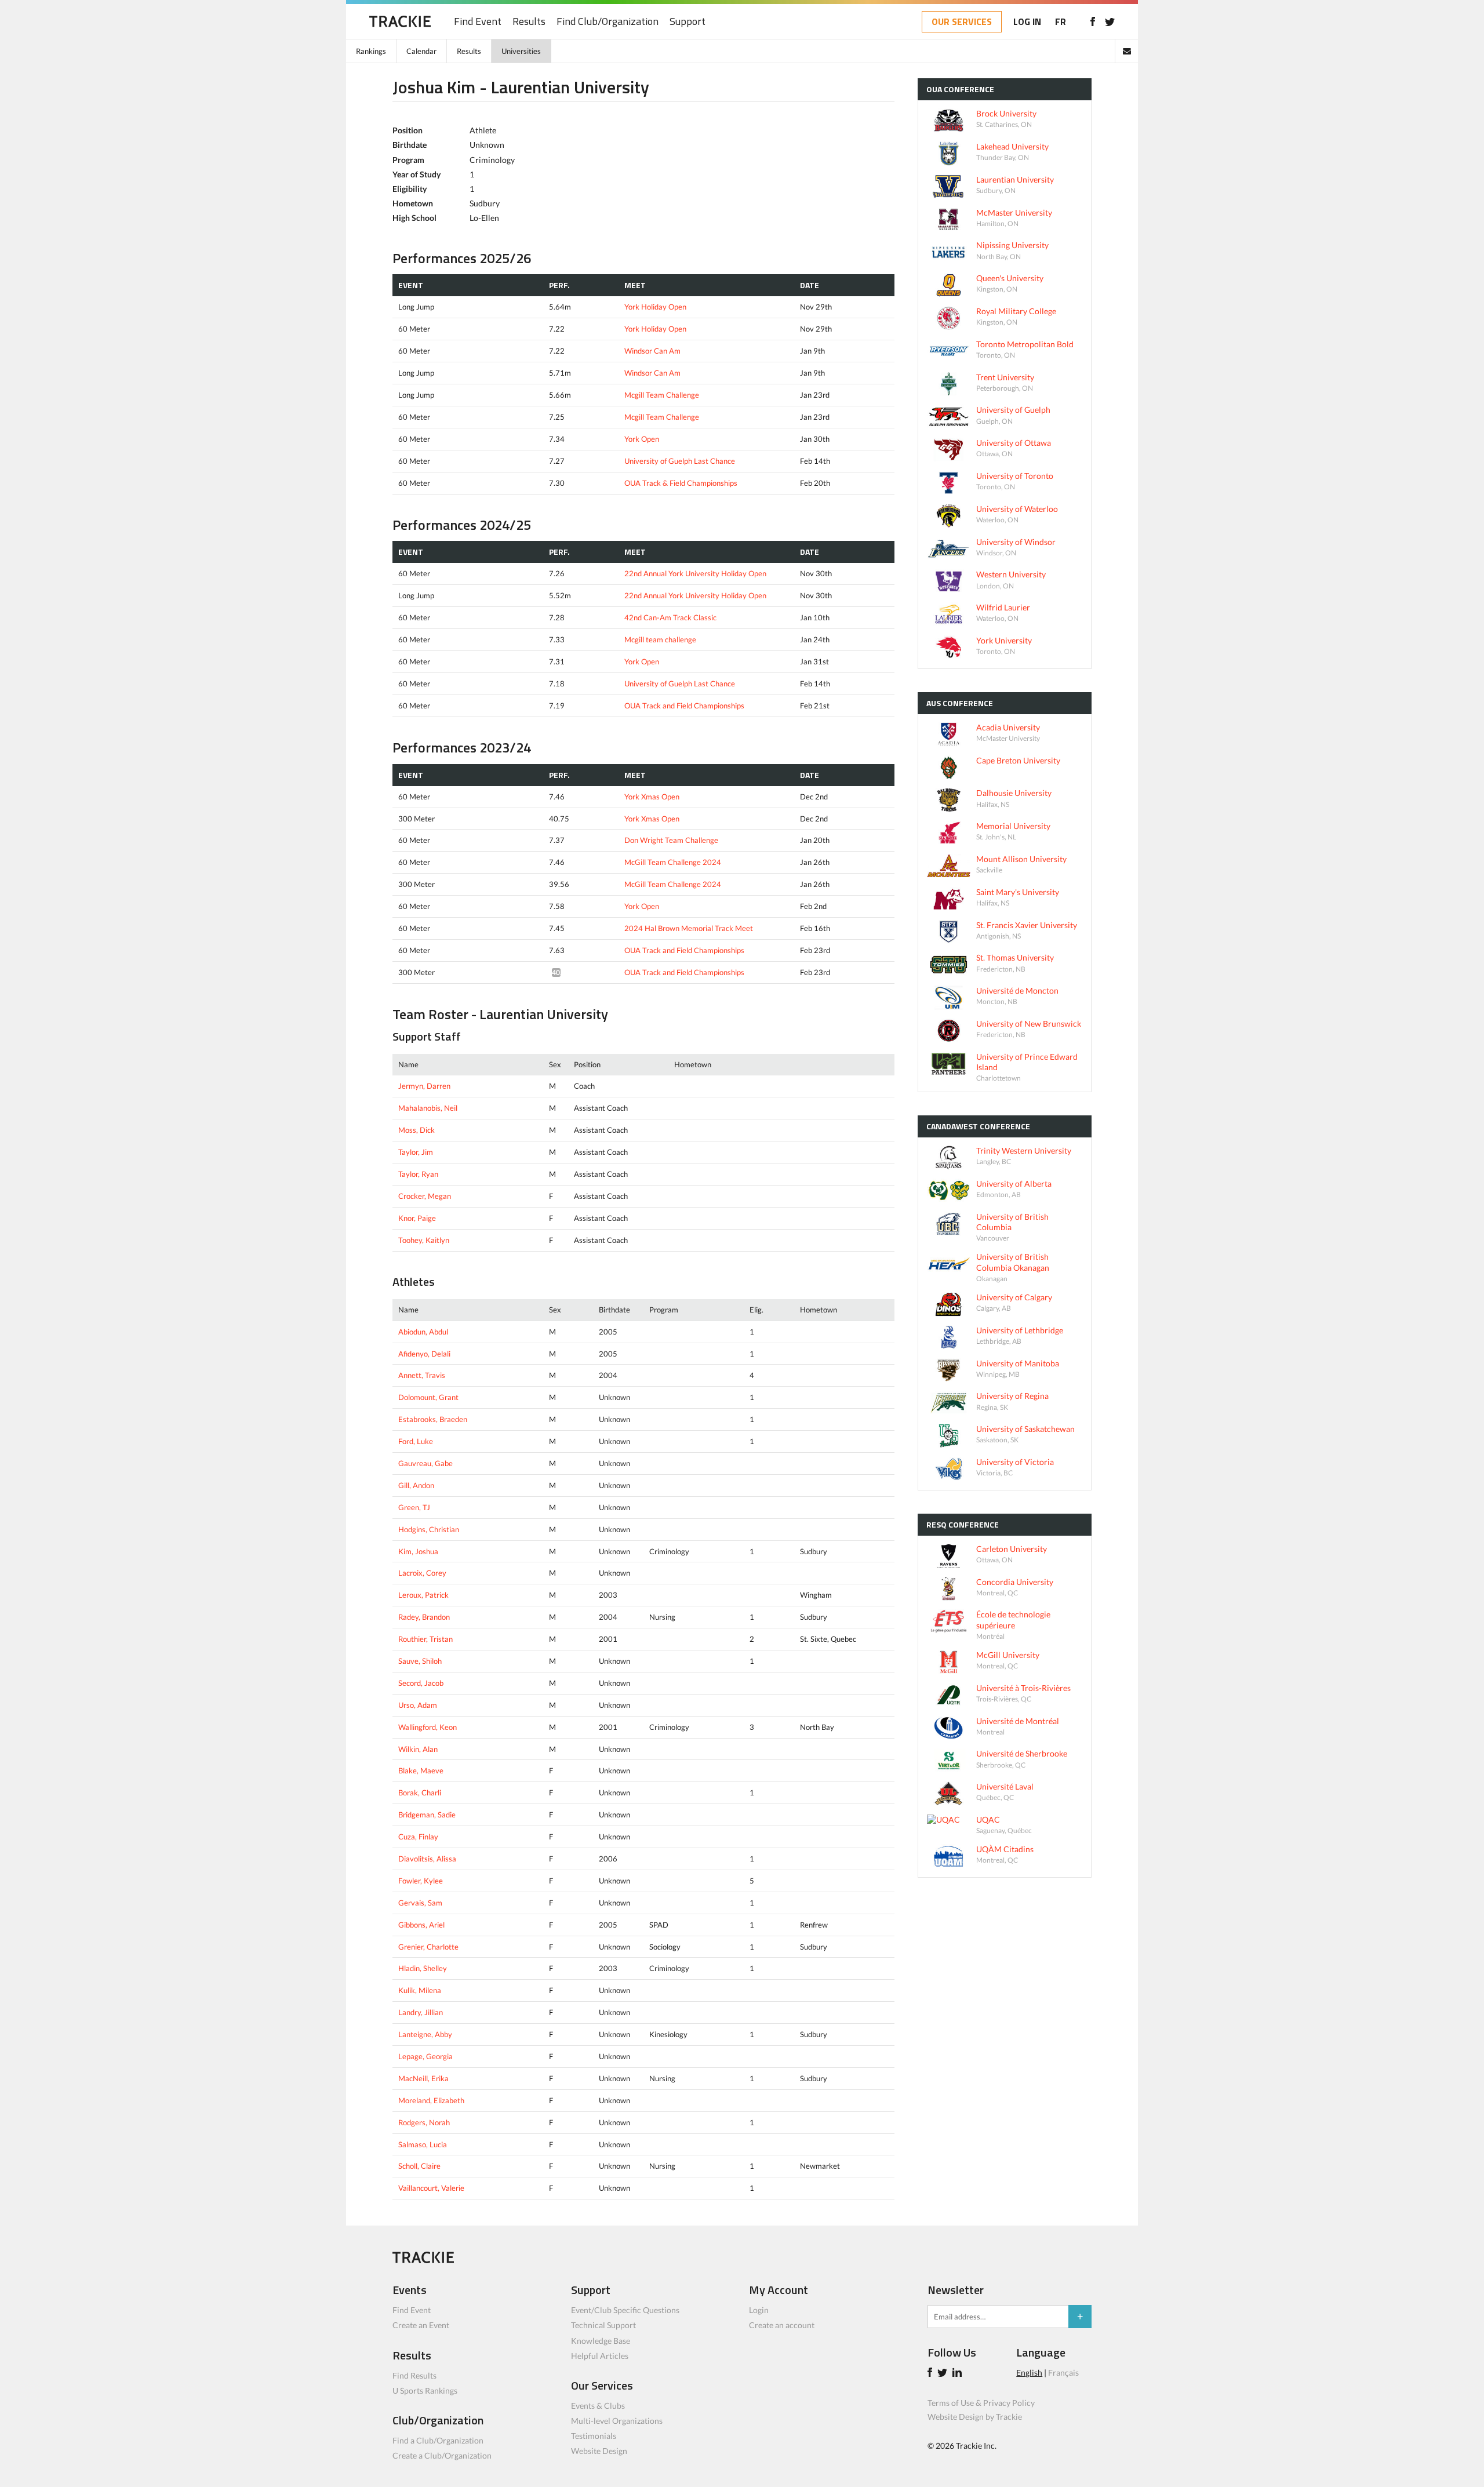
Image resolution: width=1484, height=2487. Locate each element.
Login (759, 2310)
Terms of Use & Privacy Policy (981, 2403)
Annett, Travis (422, 1375)
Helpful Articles (600, 2356)
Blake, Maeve (421, 1770)
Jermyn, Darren (424, 1086)
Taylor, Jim (416, 1152)
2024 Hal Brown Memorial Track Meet (689, 928)
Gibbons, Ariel (421, 1925)
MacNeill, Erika (423, 2078)
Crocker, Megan (425, 1196)
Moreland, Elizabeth (431, 2100)
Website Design (599, 2451)
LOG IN (1027, 21)
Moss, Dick (417, 1130)
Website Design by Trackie (975, 2417)
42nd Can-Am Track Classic (670, 617)
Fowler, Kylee (421, 1881)
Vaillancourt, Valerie (431, 2188)
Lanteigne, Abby (425, 2034)
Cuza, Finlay (418, 1837)
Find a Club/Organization (438, 2440)
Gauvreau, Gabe (425, 1463)
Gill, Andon (416, 1485)
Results (529, 22)
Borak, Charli (420, 1792)
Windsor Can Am (652, 351)
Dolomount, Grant (428, 1397)
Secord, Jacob (421, 1683)
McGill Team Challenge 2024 (673, 862)
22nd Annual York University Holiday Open (695, 573)
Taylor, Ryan (418, 1174)
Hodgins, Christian (429, 1529)
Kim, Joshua (418, 1551)
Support (688, 22)
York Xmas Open (652, 797)
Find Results (414, 2375)
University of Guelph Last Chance (680, 461)
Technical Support (603, 2325)
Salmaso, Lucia (423, 2144)
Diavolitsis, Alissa (427, 1859)
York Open (642, 439)
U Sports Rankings (425, 2390)
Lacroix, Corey (422, 1573)
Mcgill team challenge (660, 639)
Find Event (478, 22)
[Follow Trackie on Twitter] (944, 2374)
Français (1063, 2373)
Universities (521, 51)
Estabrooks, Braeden (433, 1419)
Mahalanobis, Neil (428, 1108)
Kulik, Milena (420, 1990)
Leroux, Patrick (423, 1595)
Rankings (371, 51)
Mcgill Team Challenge (662, 395)
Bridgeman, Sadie (427, 1815)
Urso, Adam (418, 1705)
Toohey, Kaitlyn (424, 1240)
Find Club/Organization (608, 22)
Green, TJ (414, 1507)
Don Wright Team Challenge (671, 840)
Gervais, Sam (420, 1903)
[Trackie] (423, 2260)
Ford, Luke (416, 1441)
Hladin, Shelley (423, 1968)
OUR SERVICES (962, 21)
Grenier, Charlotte (428, 1947)
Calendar (421, 51)
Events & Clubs (598, 2406)
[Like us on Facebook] (1092, 21)
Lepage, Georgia (425, 2056)
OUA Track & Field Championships (681, 483)
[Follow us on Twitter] (1110, 21)
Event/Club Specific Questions (625, 2310)
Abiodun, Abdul (423, 1332)
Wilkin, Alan (418, 1749)
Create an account (782, 2325)
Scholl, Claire (419, 2166)
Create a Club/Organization (442, 2455)
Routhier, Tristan (425, 1639)
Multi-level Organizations (617, 2421)
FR (1061, 21)
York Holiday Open (655, 307)
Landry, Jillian (421, 2012)
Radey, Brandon (424, 1617)
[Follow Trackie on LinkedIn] (959, 2374)
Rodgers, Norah (424, 2122)
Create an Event (421, 2325)
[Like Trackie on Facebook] (932, 2374)
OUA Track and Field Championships (684, 706)
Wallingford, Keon (428, 1727)
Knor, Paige (417, 1218)
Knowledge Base (601, 2341)
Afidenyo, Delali (424, 1354)
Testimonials (594, 2436)
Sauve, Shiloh (420, 1661)
